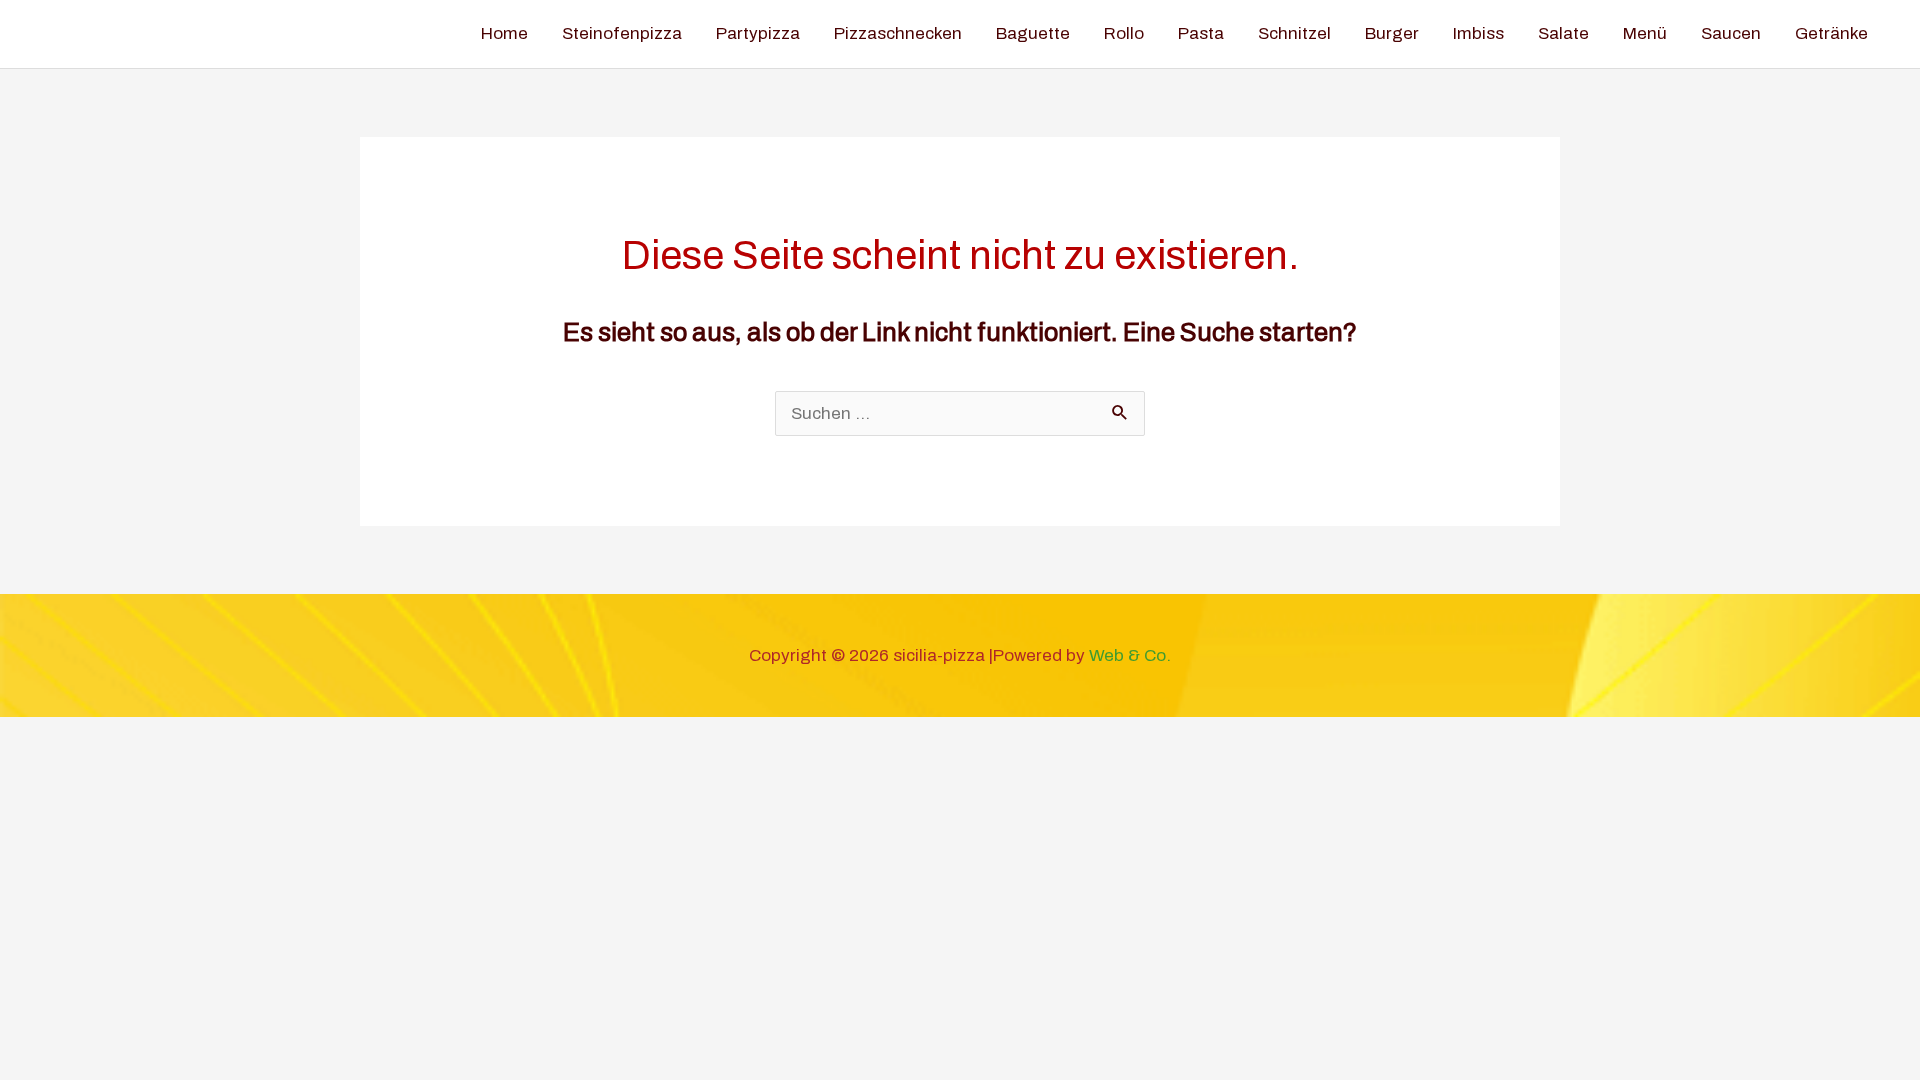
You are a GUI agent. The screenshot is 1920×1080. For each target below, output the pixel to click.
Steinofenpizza (622, 33)
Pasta (1201, 33)
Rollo (1124, 33)
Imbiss (1478, 33)
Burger (1392, 33)
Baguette (1033, 33)
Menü (1645, 33)
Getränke (1831, 33)
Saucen (1731, 33)
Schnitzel (1294, 33)
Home (504, 33)
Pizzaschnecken (898, 33)
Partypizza (758, 33)
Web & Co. (1130, 655)
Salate (1563, 33)
